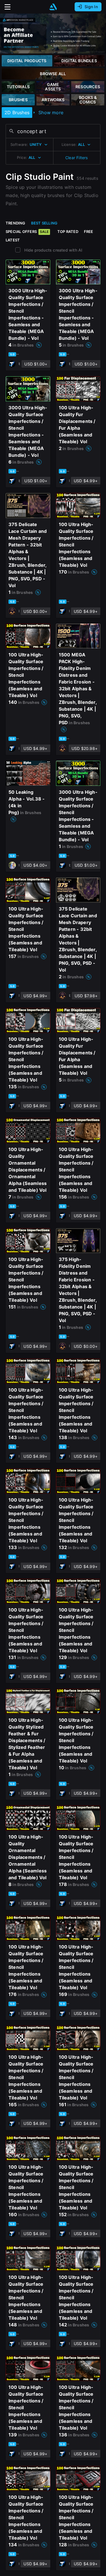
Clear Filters (77, 158)
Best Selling (44, 223)
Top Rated (68, 232)
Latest (13, 240)
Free (89, 232)
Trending (16, 223)
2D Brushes (17, 113)
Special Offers (27, 232)
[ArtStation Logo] (53, 7)
